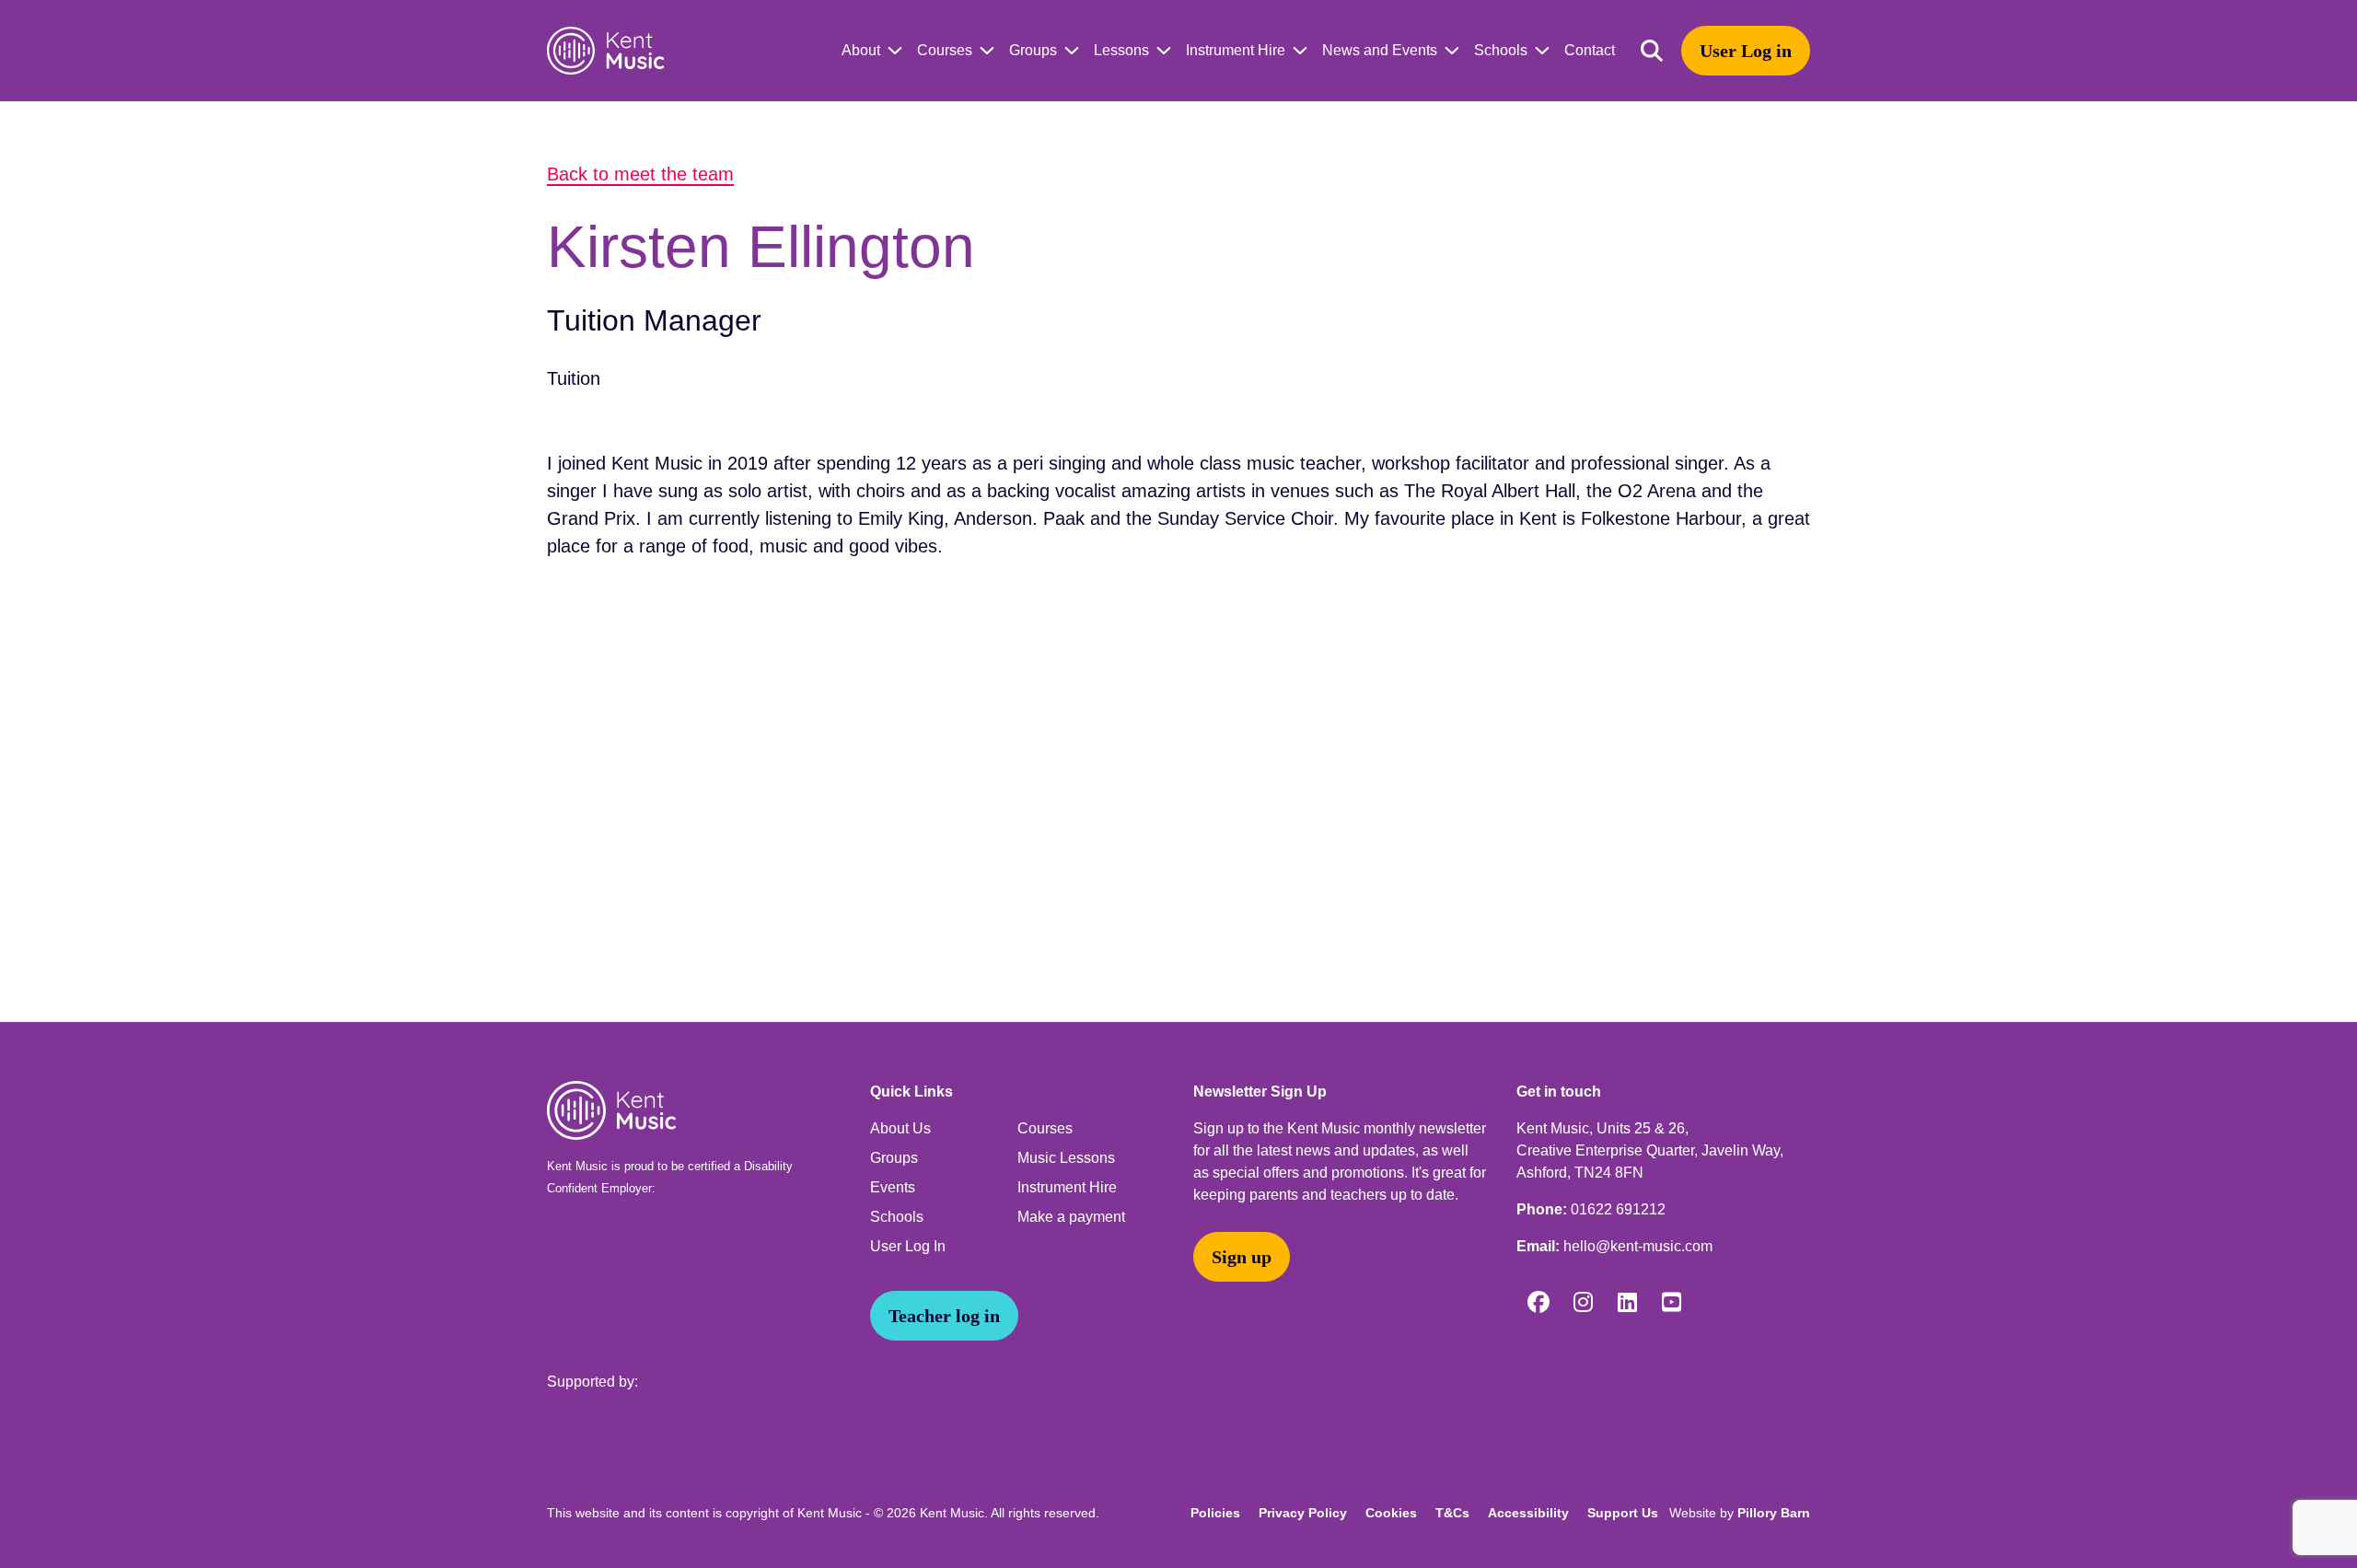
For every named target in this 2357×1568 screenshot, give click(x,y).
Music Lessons (1066, 1158)
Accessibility (1528, 1513)
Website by (1740, 1513)
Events (893, 1187)
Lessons (1121, 50)
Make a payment (1071, 1217)
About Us (900, 1128)
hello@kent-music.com (1638, 1246)
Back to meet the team (640, 174)
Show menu (891, 51)
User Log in (1746, 51)
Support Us (1623, 1513)
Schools (1501, 50)
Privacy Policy (1303, 1513)
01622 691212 (1618, 1209)
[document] (1178, 562)
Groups (1033, 50)
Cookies (1391, 1513)
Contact (1590, 50)
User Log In (908, 1246)
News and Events (1380, 50)
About (861, 50)
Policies (1215, 1513)
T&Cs (1452, 1513)
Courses (945, 50)
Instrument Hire (1236, 50)
